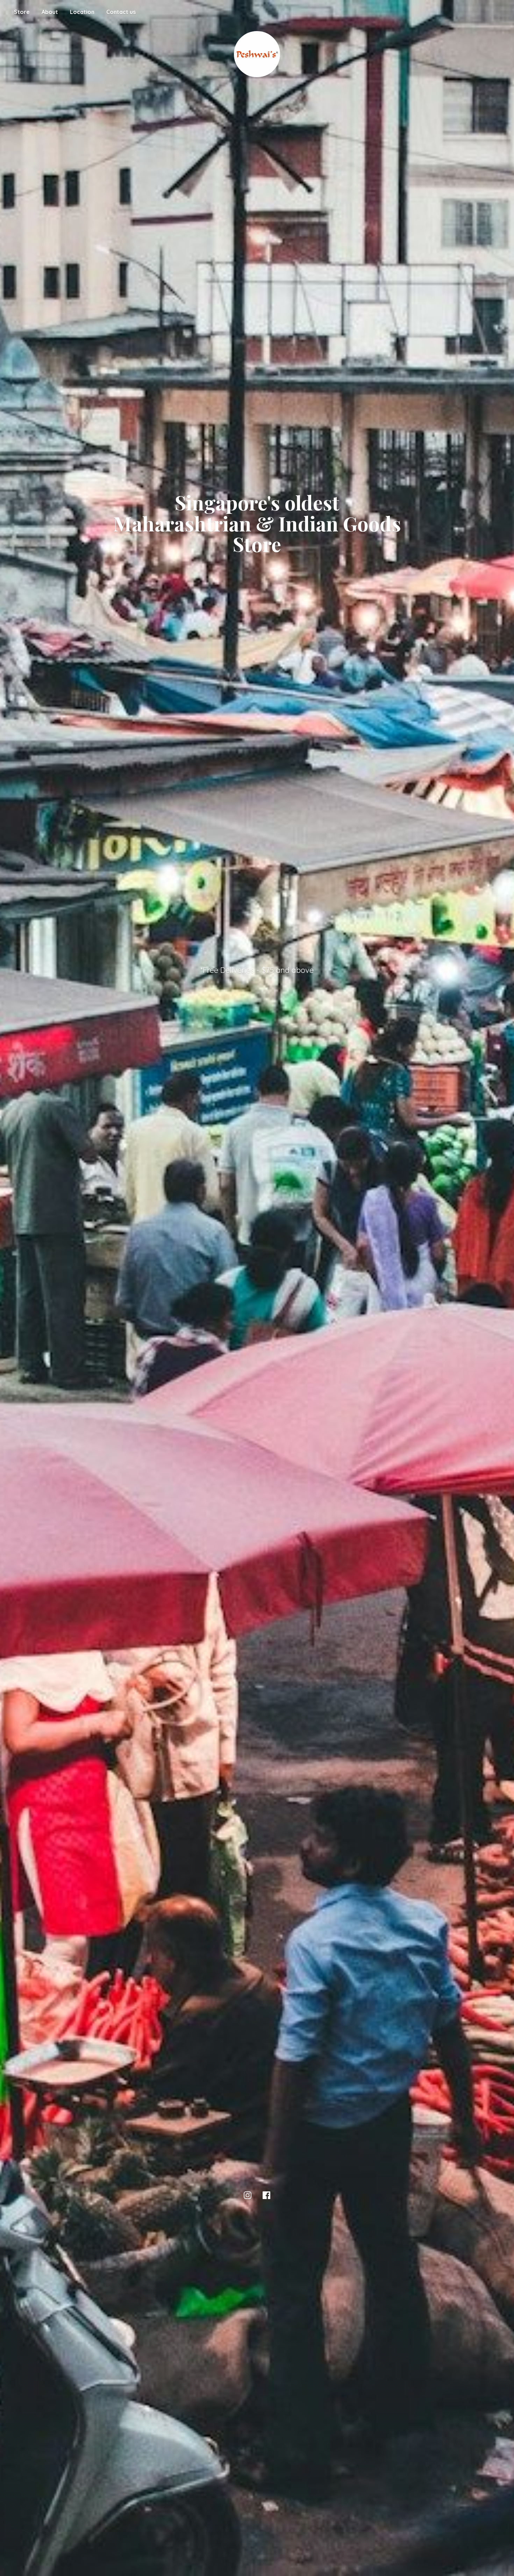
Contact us (121, 12)
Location (82, 12)
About (50, 12)
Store (22, 12)
